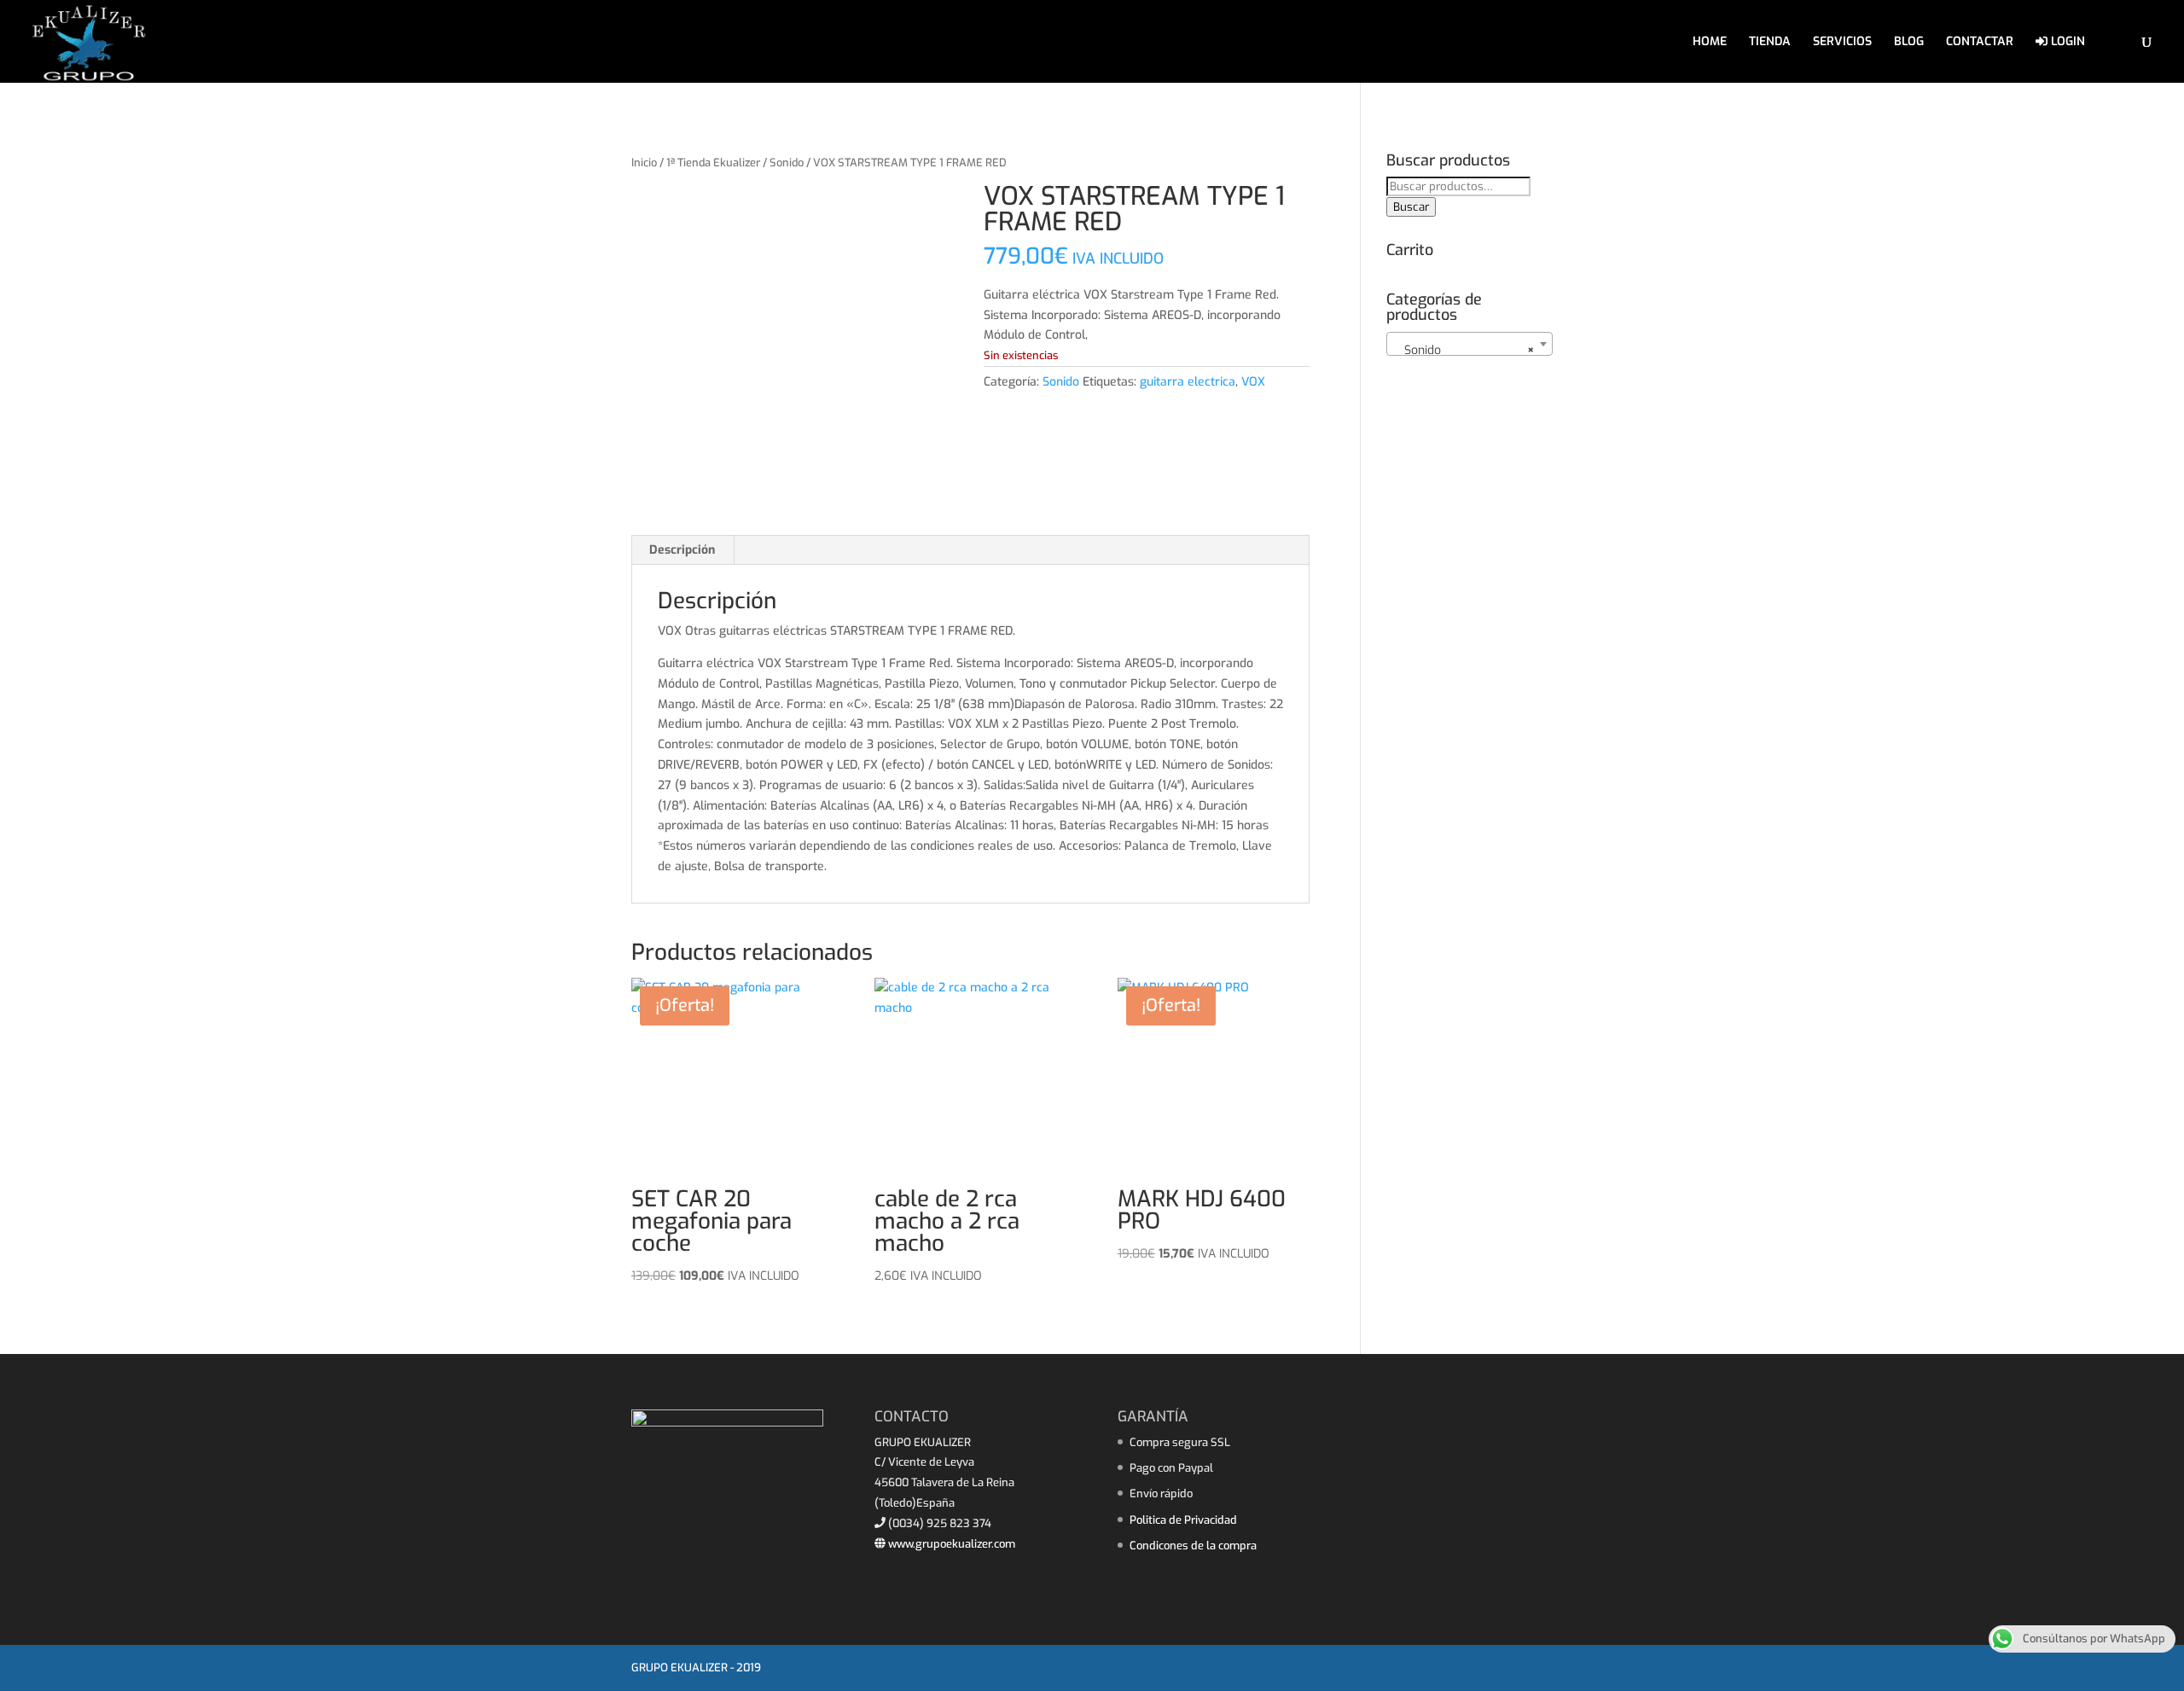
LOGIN (2066, 42)
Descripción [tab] (682, 550)
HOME (1710, 43)
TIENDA (1770, 43)
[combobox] (1470, 344)
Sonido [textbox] (1464, 350)
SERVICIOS (1842, 43)
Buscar (1411, 207)
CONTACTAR (1980, 43)
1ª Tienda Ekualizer (713, 163)
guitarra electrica (1188, 382)
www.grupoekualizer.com (950, 1544)
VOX (1253, 382)
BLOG (1909, 43)
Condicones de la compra (1193, 1546)
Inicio (644, 163)
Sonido (787, 163)
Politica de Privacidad (1183, 1520)
